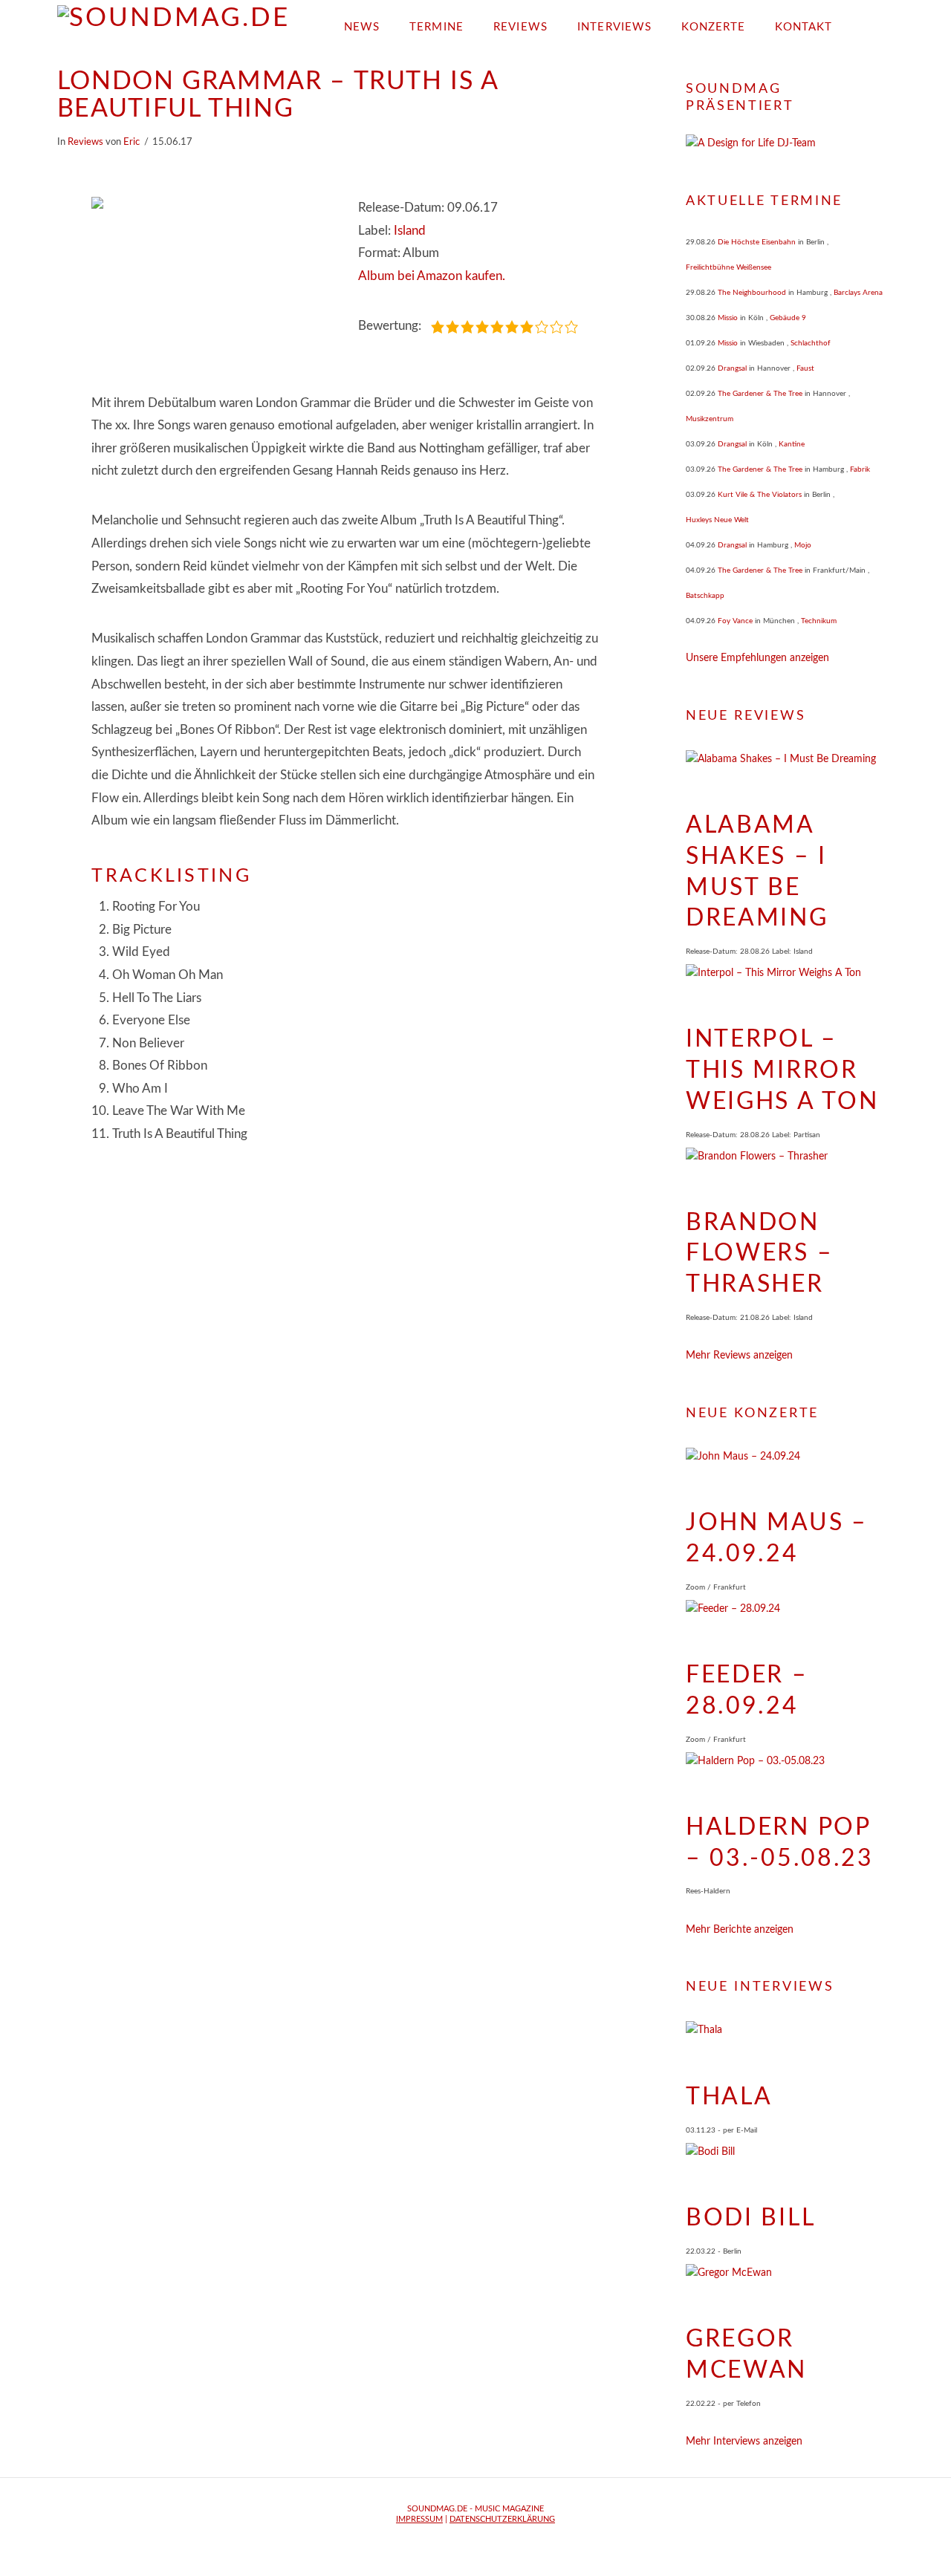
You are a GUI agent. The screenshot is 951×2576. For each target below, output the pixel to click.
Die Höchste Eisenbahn (757, 242)
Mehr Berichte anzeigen (740, 1930)
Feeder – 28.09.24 (747, 1691)
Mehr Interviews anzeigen (744, 2442)
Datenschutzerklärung (502, 2519)
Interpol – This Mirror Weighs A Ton (782, 1070)
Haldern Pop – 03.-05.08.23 (780, 1843)
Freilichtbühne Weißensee (728, 267)
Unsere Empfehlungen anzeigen (757, 658)
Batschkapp (705, 596)
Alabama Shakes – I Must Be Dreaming (757, 872)
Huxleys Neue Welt (717, 520)
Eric (132, 142)
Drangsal (732, 368)
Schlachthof (811, 343)
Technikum (819, 621)
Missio (728, 318)
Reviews (85, 142)
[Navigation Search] (870, 22)
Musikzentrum (710, 419)
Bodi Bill (750, 2218)
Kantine (792, 444)
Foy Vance (735, 621)
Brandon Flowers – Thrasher (759, 1253)
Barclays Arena (858, 293)
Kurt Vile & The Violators (760, 495)
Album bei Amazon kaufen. (432, 276)
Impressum (419, 2519)
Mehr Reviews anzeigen (739, 1356)
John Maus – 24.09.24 (777, 1538)
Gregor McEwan (746, 2355)
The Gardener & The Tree (760, 394)
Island (410, 231)
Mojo (803, 545)
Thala (729, 2097)
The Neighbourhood (752, 293)
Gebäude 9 (788, 318)
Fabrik (860, 469)
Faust (805, 368)
